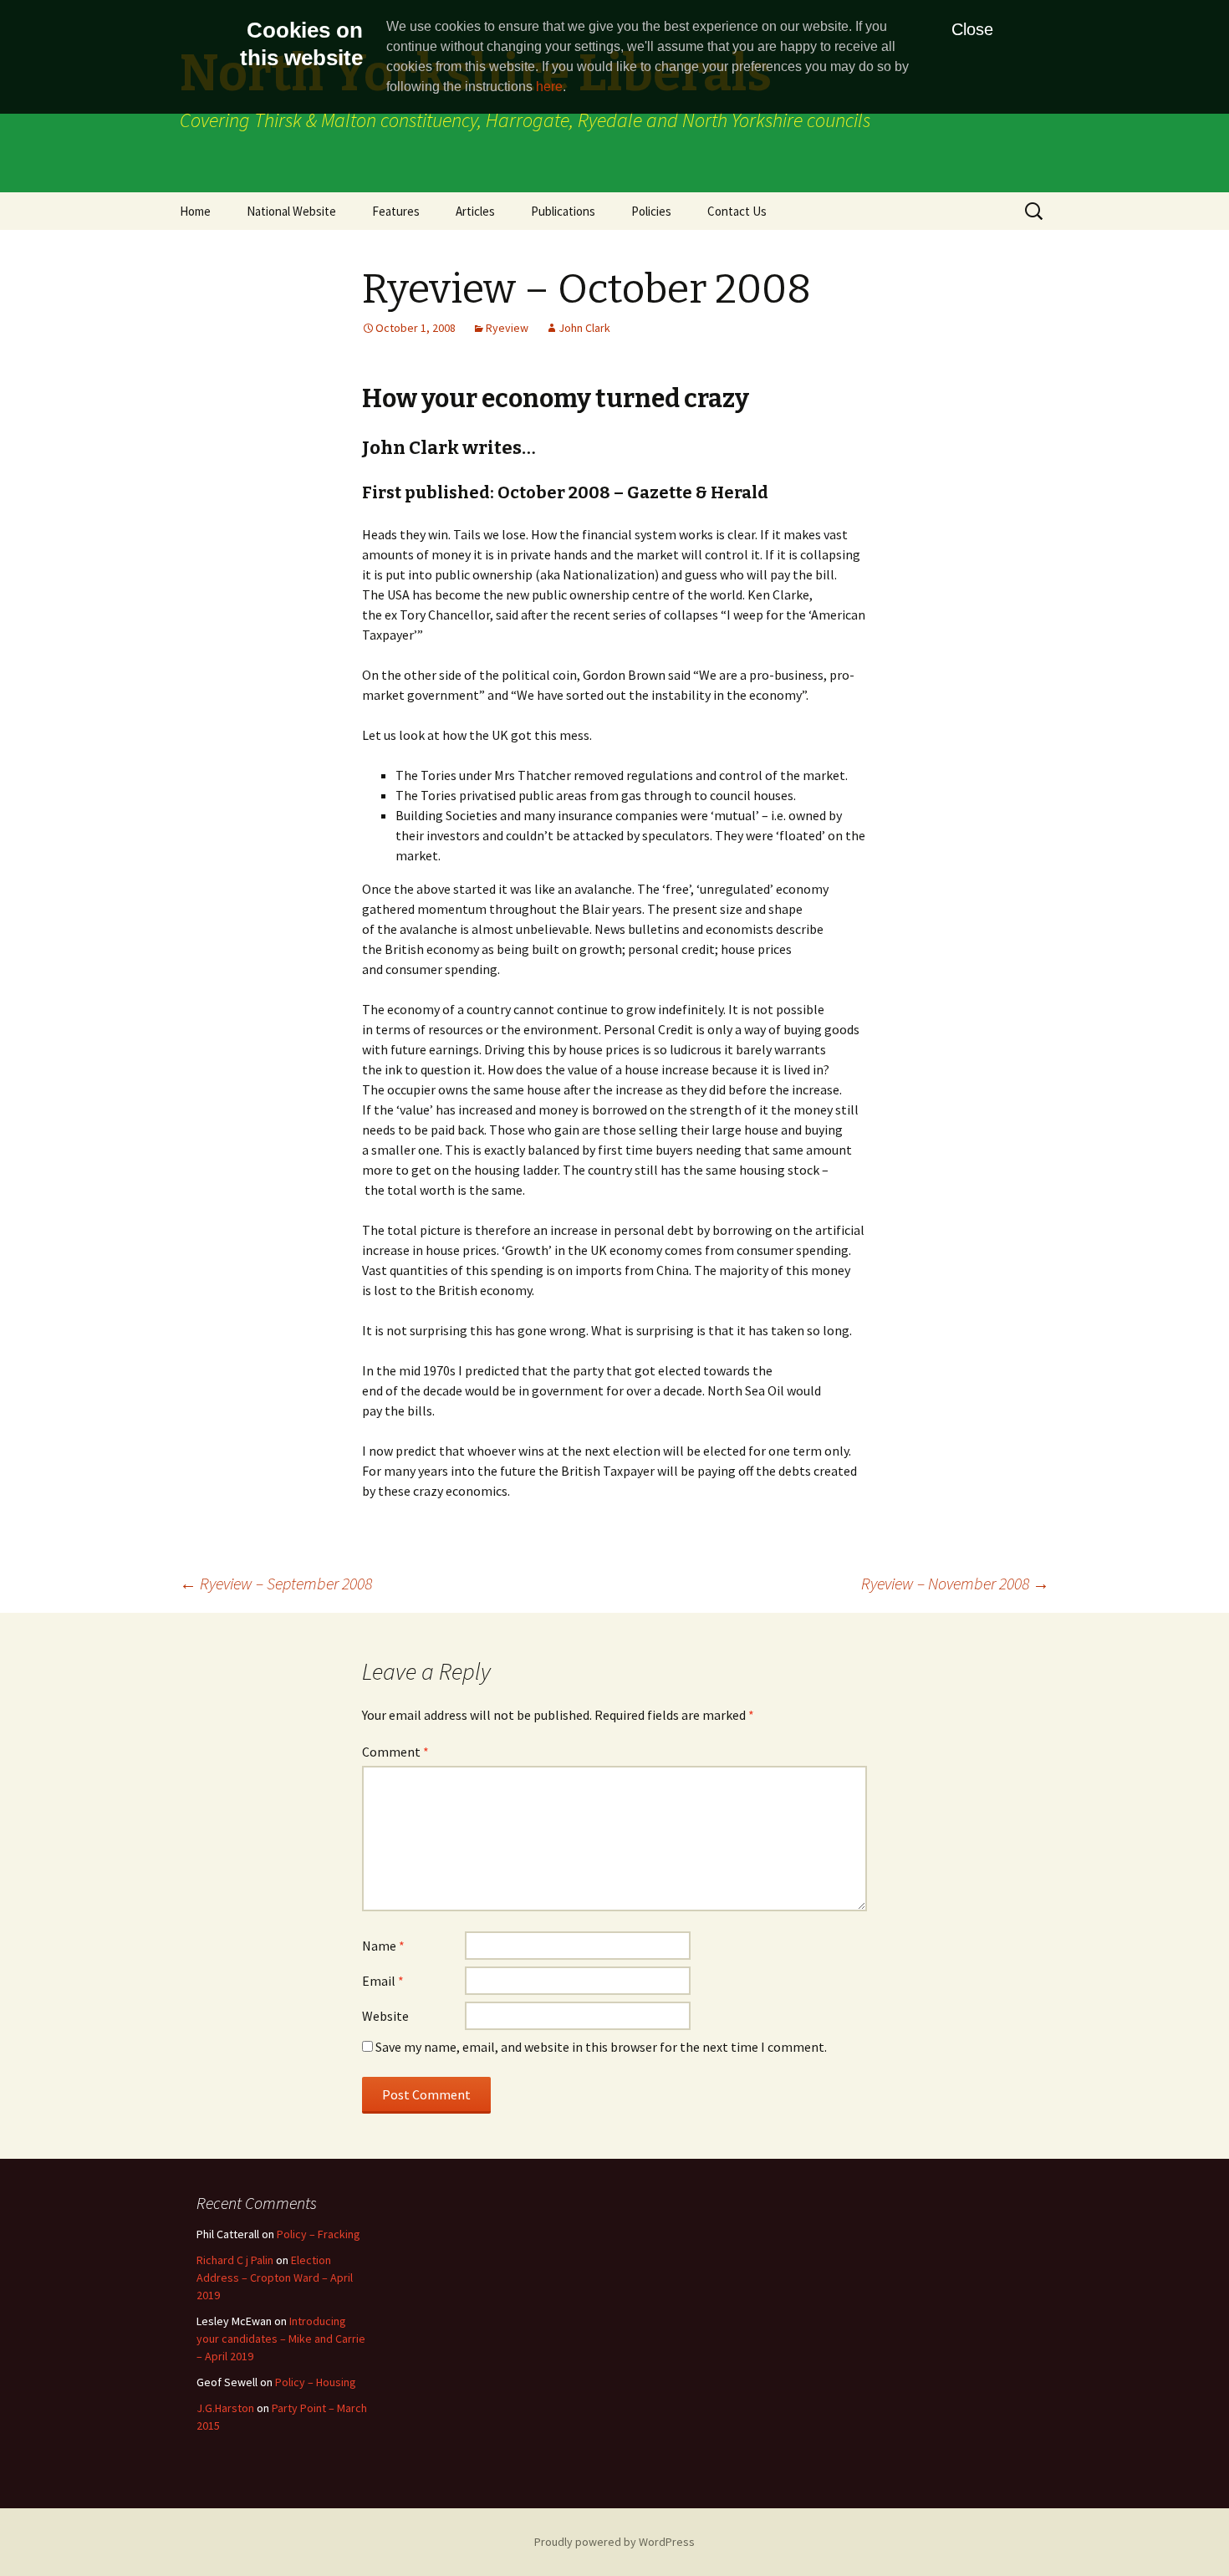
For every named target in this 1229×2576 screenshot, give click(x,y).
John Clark (584, 328)
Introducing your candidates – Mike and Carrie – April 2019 (281, 2339)
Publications (563, 211)
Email (383, 1981)
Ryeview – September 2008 (276, 1583)
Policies (651, 211)
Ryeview (507, 328)
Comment (395, 1752)
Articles (475, 211)
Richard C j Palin (235, 2260)
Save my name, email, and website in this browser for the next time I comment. (601, 2047)
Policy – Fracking (319, 2234)
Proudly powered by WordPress (614, 2542)
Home (195, 211)
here (549, 87)
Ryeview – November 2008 (955, 1583)
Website (385, 2016)
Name (383, 1946)
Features (396, 211)
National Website (291, 211)
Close (972, 29)
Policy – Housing (316, 2382)
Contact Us (737, 211)
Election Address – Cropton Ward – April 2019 (275, 2278)
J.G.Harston (225, 2408)
